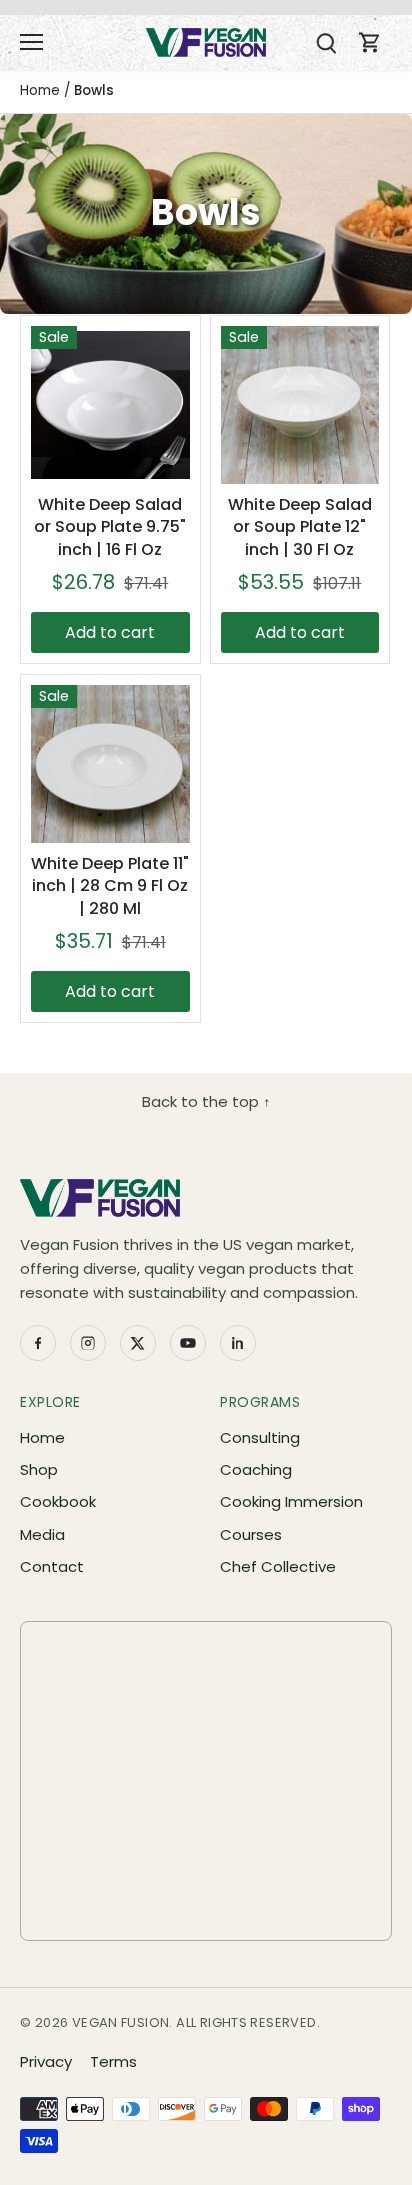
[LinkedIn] (238, 1343)
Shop (39, 1469)
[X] (138, 1343)
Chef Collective (278, 1566)
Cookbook (58, 1501)
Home (42, 1437)
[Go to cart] (370, 42)
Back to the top (206, 1101)
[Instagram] (88, 1343)
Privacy (46, 2061)
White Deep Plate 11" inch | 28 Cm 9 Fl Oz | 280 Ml (110, 886)
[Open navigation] (31, 42)
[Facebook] (38, 1343)
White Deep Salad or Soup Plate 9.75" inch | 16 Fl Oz (110, 527)
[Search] (326, 42)
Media (42, 1534)
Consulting (260, 1437)
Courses (251, 1534)
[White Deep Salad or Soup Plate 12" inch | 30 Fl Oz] (300, 405)
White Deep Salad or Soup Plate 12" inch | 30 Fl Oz (300, 527)
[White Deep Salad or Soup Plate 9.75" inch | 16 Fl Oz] (110, 405)
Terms (113, 2061)
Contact (52, 1566)
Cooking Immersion (291, 1501)
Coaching (256, 1469)
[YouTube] (188, 1343)
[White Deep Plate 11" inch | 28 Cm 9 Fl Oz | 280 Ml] (110, 764)
